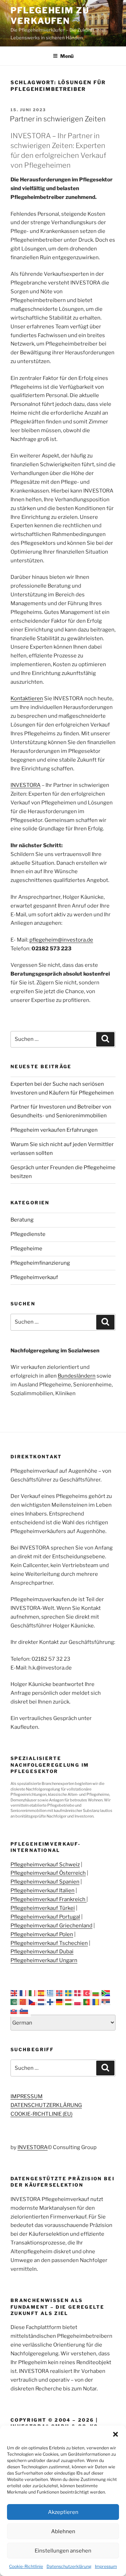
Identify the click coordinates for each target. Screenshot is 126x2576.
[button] (115, 2434)
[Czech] (33, 2002)
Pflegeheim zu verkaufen (50, 16)
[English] (15, 1993)
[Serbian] (106, 2002)
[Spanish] (42, 1993)
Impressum (106, 2566)
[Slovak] (15, 2010)
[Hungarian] (70, 2002)
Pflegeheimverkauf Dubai (42, 1952)
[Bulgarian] (97, 1993)
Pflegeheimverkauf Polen (42, 1934)
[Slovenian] (24, 2010)
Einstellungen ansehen (63, 2551)
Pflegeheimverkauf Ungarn (44, 1960)
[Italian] (33, 1993)
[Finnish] (51, 2002)
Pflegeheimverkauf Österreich (48, 1873)
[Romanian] (97, 2002)
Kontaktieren (27, 698)
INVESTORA (26, 785)
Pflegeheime (26, 1249)
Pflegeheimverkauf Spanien (45, 1882)
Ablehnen (63, 2531)
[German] (61, 2002)
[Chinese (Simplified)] (24, 2002)
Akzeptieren (63, 2512)
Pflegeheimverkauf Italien (43, 1891)
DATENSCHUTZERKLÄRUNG (46, 2105)
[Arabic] (15, 2002)
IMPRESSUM (27, 2096)
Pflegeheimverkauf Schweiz (45, 1865)
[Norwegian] (61, 1993)
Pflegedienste (28, 1234)
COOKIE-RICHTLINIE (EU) (41, 2114)
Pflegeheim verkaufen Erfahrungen (54, 1130)
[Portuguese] (88, 2002)
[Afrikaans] (106, 1993)
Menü (67, 56)
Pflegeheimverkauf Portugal (45, 1917)
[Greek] (51, 1993)
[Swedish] (70, 1993)
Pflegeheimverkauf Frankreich (48, 1899)
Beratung (22, 1220)
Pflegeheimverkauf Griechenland (51, 1926)
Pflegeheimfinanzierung (40, 1263)
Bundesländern (77, 1376)
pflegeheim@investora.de (61, 940)
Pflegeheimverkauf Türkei (43, 1908)
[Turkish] (88, 1993)
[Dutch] (42, 2002)
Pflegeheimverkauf (34, 1277)
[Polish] (79, 2002)
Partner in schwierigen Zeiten (58, 119)
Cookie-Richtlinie (26, 2566)
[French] (24, 1993)
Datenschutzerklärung (69, 2566)
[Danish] (79, 1993)
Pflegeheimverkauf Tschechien (49, 1943)
